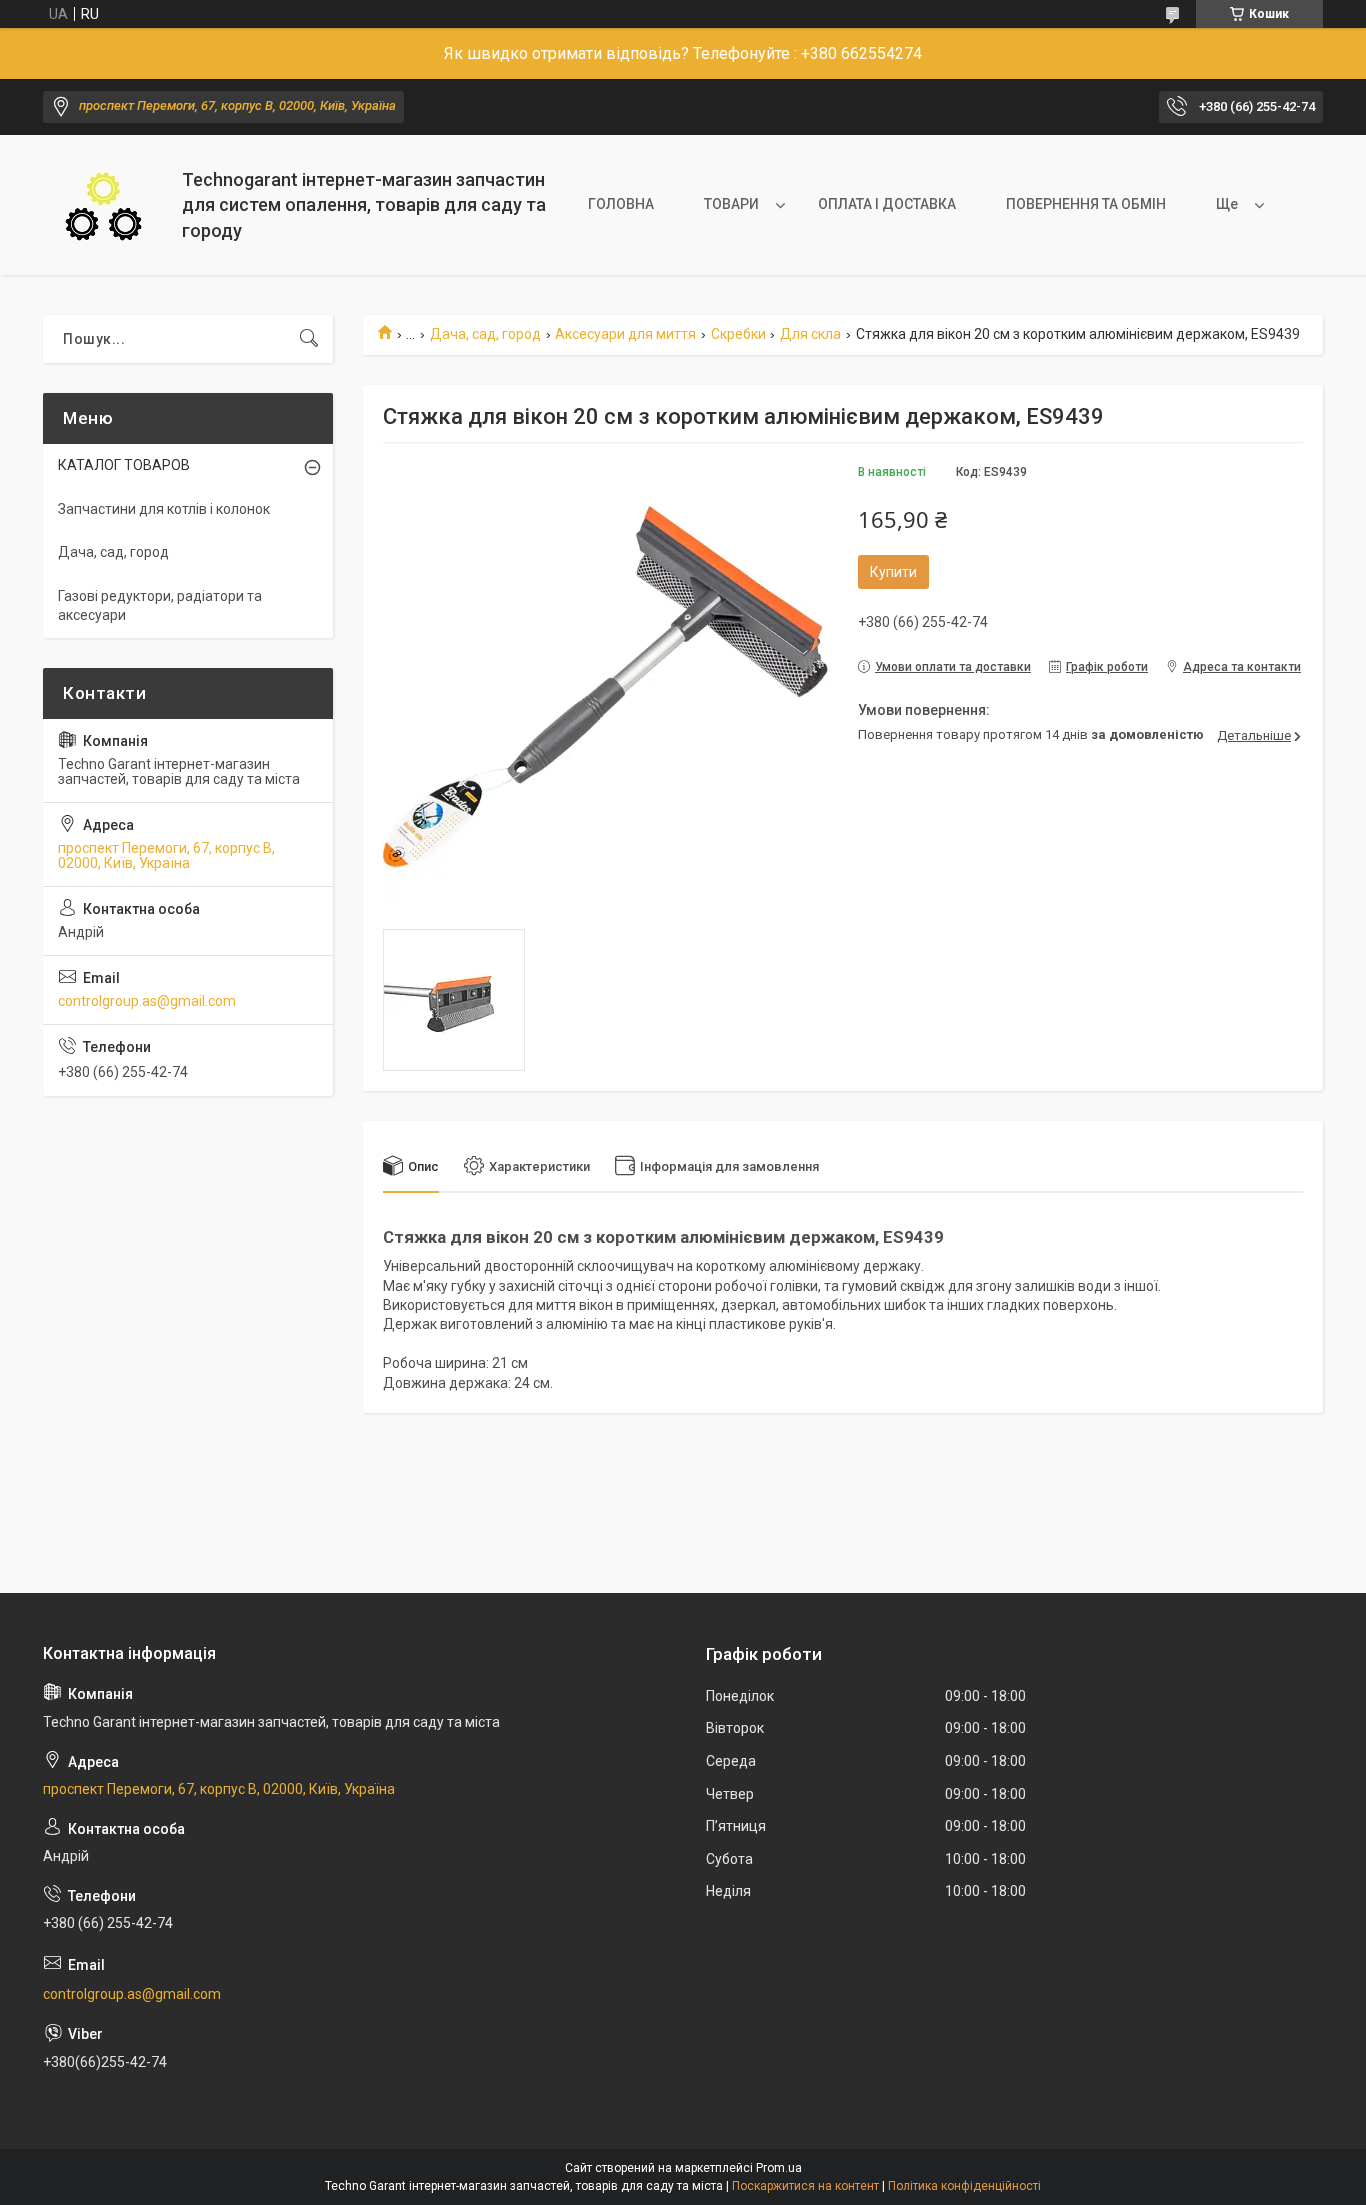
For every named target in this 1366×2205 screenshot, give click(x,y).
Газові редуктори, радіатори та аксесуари (160, 606)
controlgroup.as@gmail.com (147, 1001)
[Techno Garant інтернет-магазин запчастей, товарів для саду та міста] (105, 205)
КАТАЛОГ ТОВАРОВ (124, 465)
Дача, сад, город (485, 334)
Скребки (738, 334)
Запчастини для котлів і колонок (164, 509)
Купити (893, 572)
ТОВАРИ (731, 204)
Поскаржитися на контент (805, 2186)
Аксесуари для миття (625, 334)
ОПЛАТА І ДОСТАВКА (887, 204)
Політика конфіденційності (964, 2186)
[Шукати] (309, 339)
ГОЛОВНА (621, 204)
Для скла (810, 334)
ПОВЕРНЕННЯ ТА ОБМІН (1086, 204)
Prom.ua (779, 2168)
